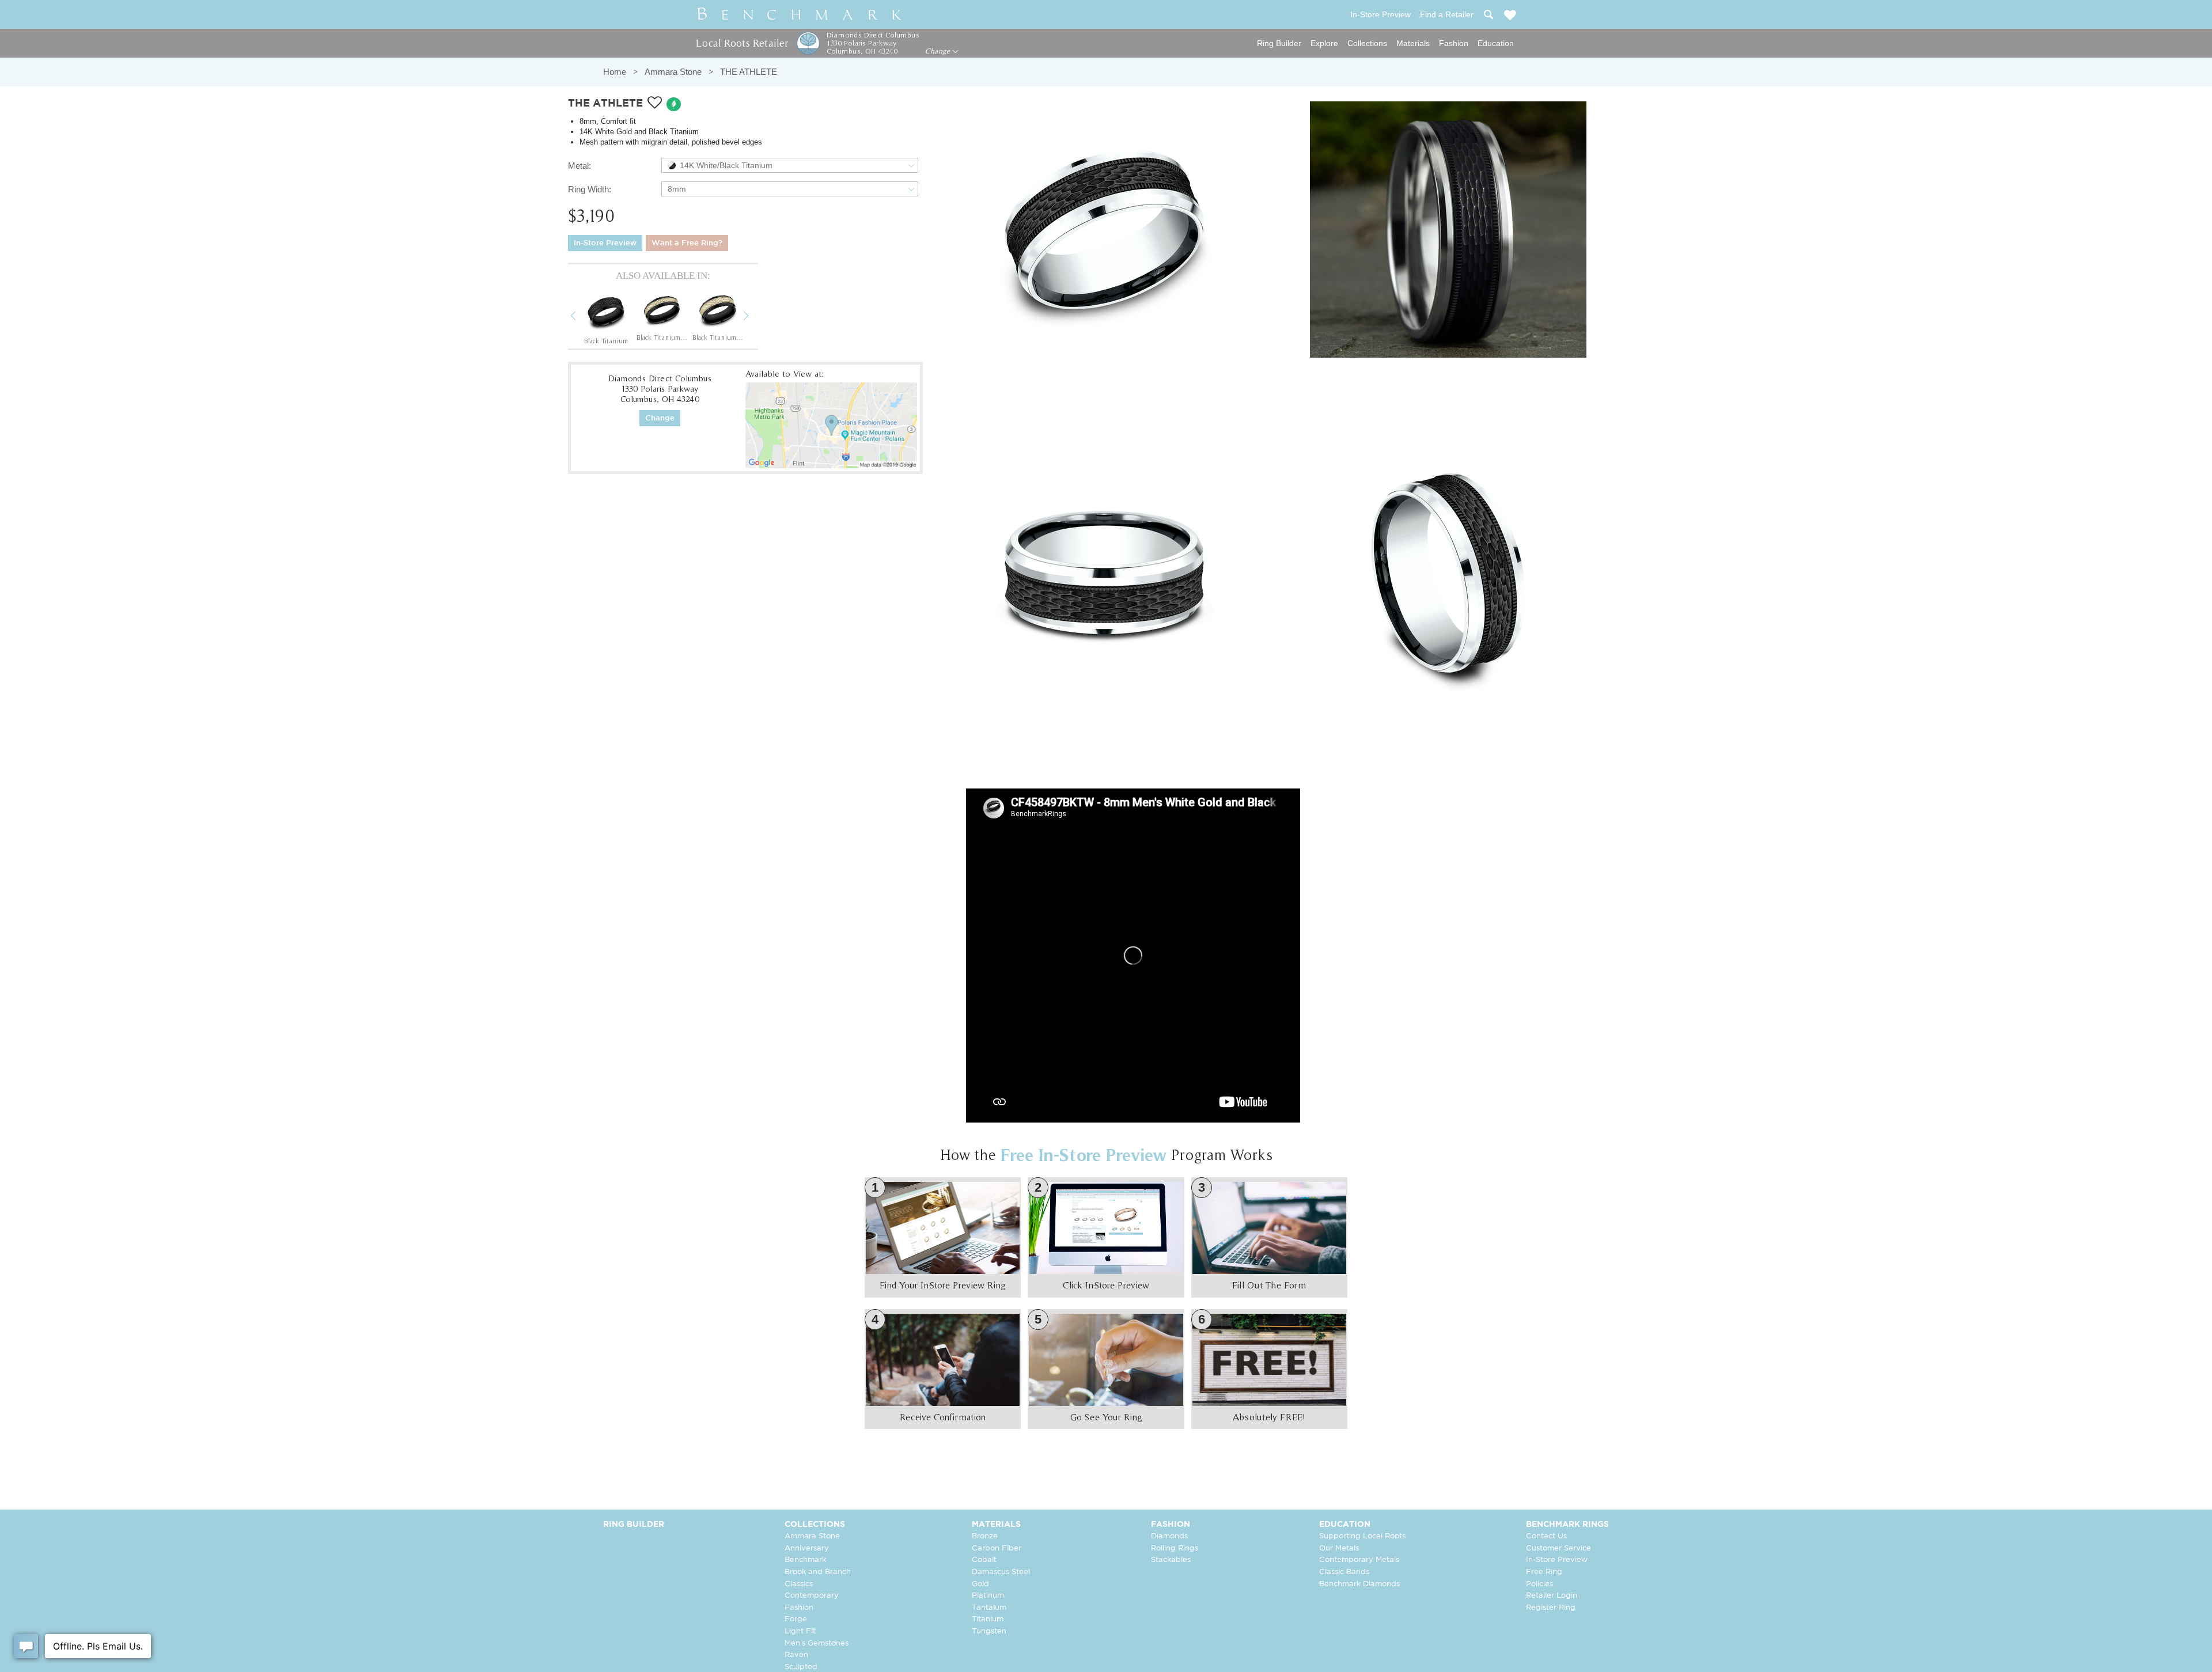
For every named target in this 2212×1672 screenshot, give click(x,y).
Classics (799, 1584)
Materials (1413, 43)
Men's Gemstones (817, 1643)
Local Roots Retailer (742, 43)
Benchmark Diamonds (1359, 1584)
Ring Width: (590, 189)
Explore (1324, 43)
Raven (796, 1655)
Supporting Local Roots (1362, 1536)
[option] (606, 317)
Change (939, 51)
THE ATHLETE (749, 72)
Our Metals (1339, 1548)
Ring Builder (1279, 43)
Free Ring (1544, 1572)
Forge (796, 1619)
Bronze (985, 1536)
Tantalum (989, 1608)
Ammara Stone (673, 72)
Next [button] (755, 317)
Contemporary (812, 1596)
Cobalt (984, 1560)
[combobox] (790, 165)
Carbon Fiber (997, 1548)
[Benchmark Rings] (800, 14)
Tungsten (989, 1631)
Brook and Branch (818, 1572)
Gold (980, 1584)
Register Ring (1551, 1608)
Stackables (1171, 1560)
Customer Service (1558, 1548)
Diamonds (1169, 1536)
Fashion (1454, 43)
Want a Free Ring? (687, 243)
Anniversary (807, 1548)
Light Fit (800, 1631)
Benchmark (805, 1560)
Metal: (579, 166)
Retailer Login (1552, 1596)
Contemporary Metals (1359, 1560)
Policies (1539, 1584)
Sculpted (801, 1667)
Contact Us (1546, 1536)
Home (615, 72)
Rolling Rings (1175, 1548)
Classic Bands (1344, 1572)
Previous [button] (582, 317)
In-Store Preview (605, 243)
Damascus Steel (1001, 1572)
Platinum (988, 1596)
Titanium (988, 1619)
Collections (1367, 43)
